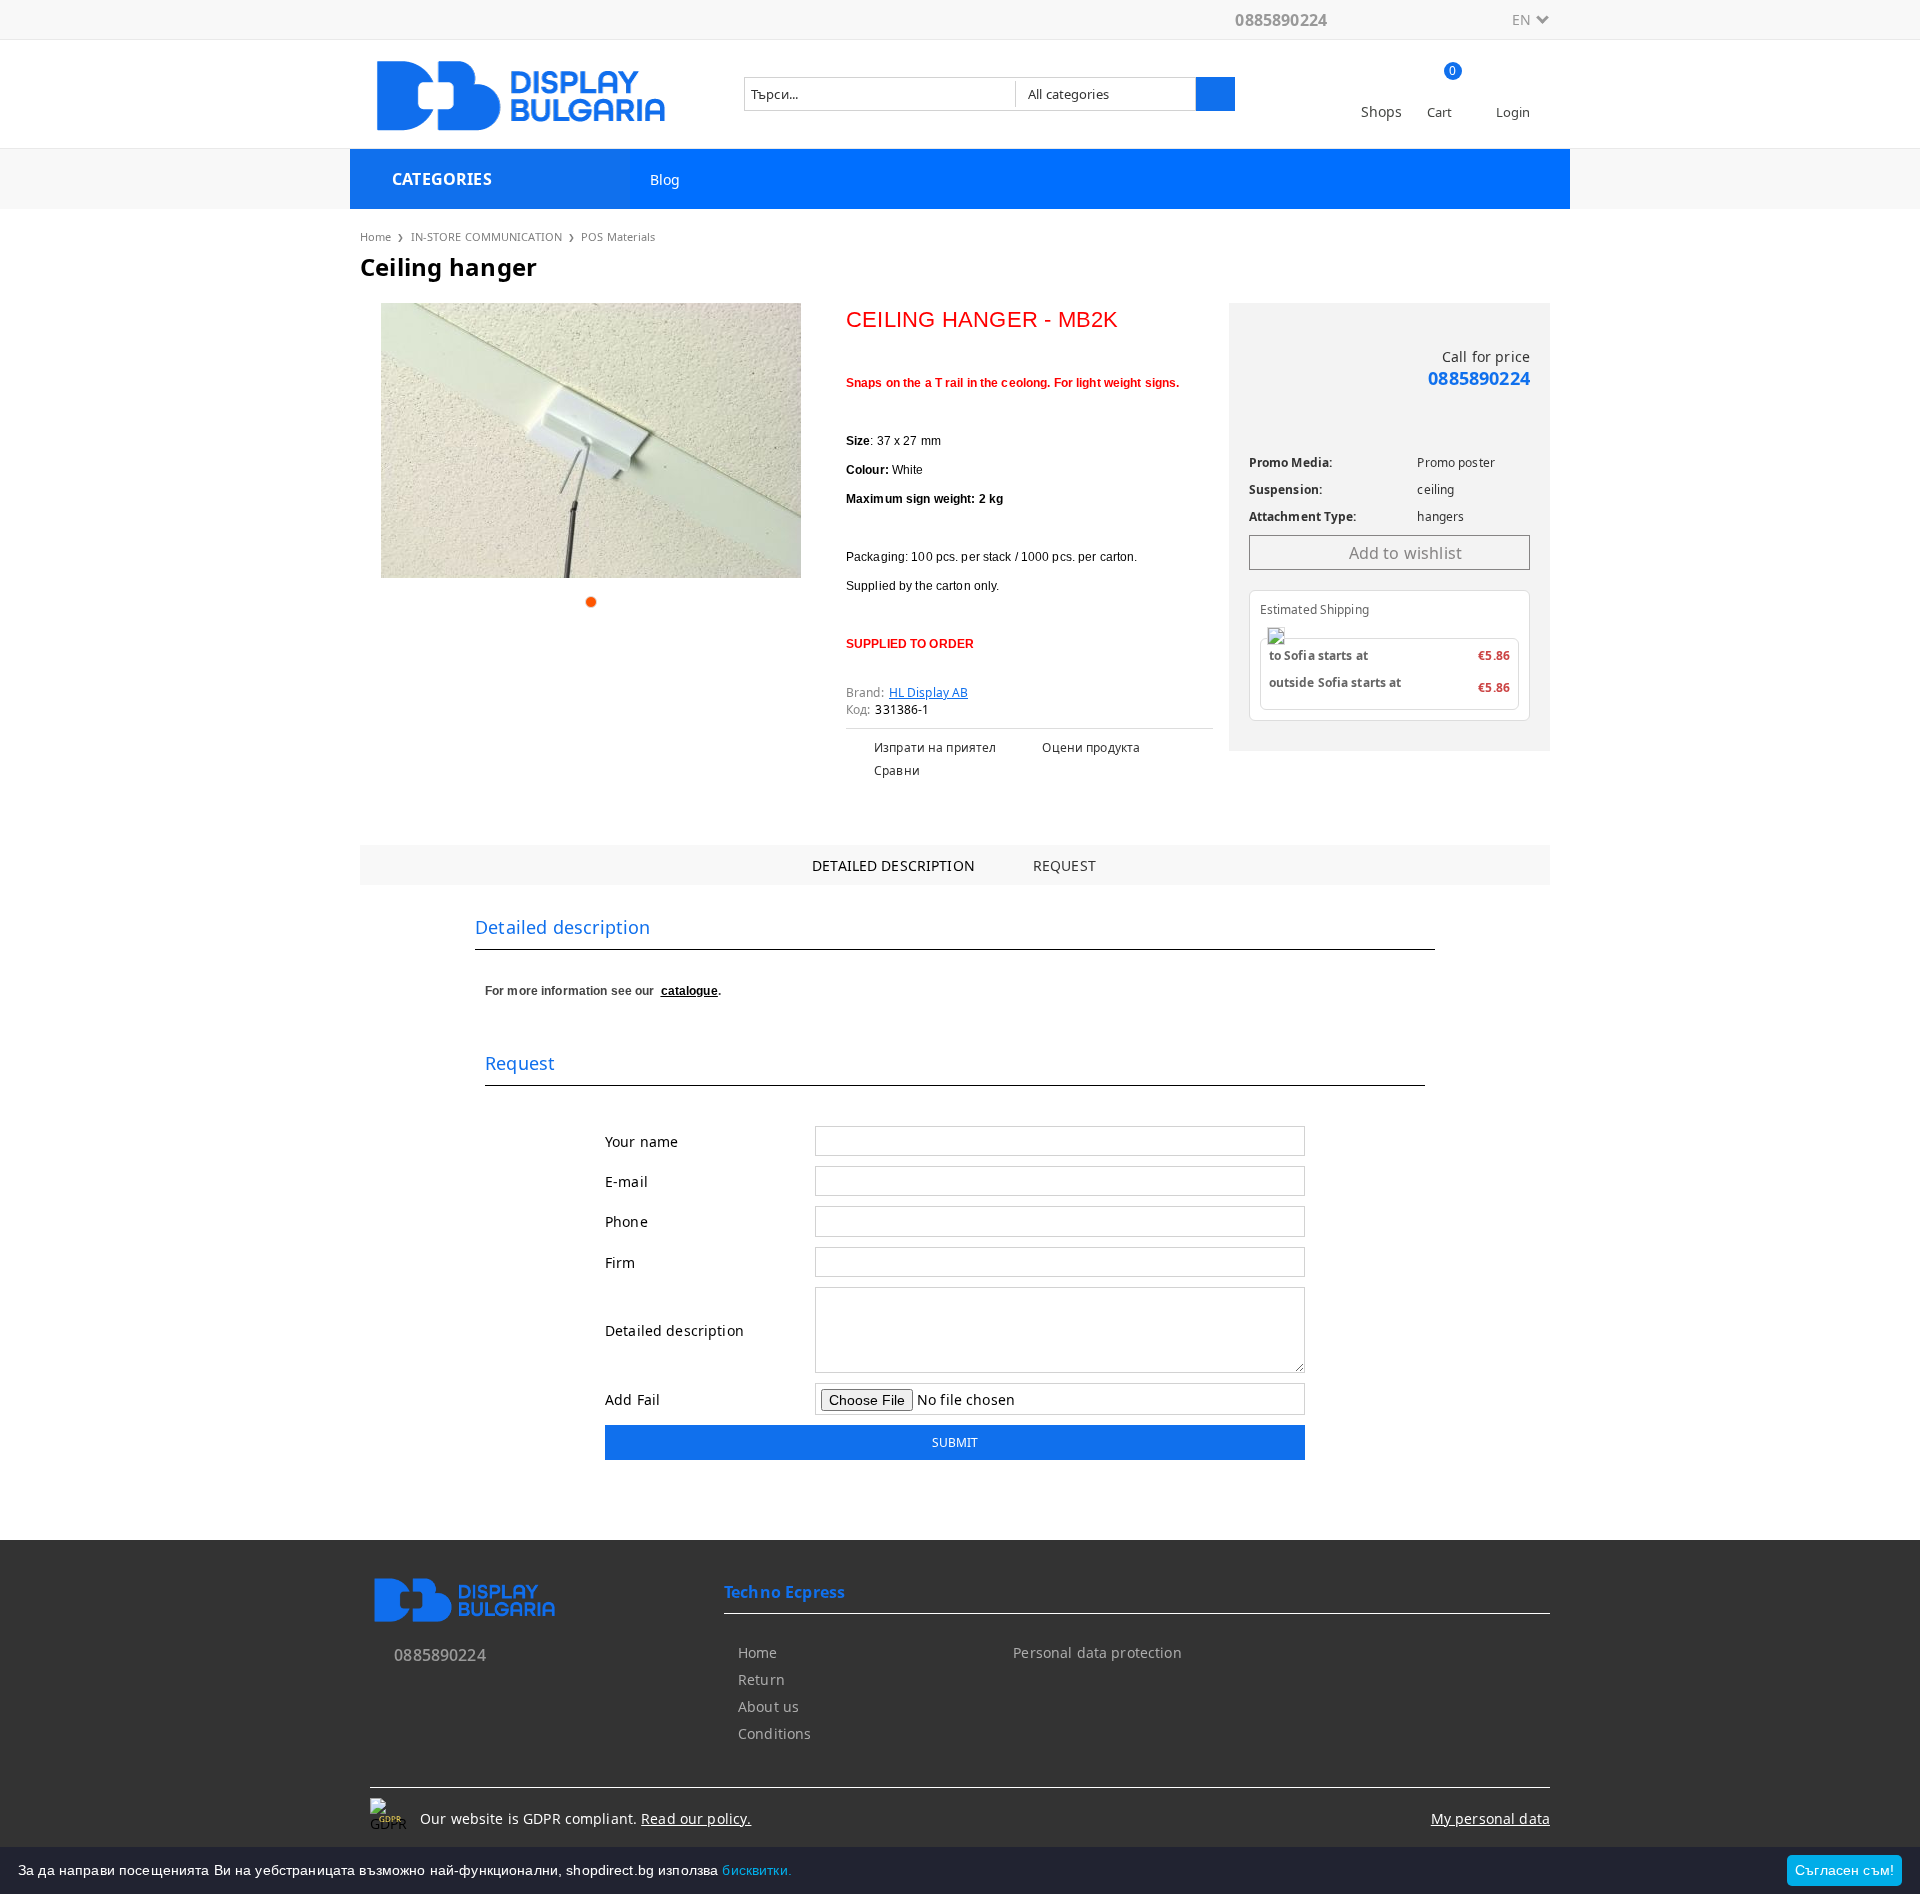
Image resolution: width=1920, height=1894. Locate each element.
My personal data (1490, 1818)
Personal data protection (1097, 1652)
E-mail (626, 1181)
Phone (626, 1221)
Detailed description (893, 865)
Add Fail (632, 1399)
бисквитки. (756, 1870)
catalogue (689, 991)
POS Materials (618, 236)
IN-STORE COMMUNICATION (486, 236)
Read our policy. (696, 1818)
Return (761, 1679)
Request (1064, 865)
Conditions (774, 1733)
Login (1513, 112)
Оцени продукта (1091, 747)
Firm (620, 1262)
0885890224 (1281, 20)
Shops (1382, 111)
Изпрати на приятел (935, 747)
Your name (641, 1141)
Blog (665, 179)
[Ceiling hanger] (590, 440)
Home (375, 236)
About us (768, 1706)
